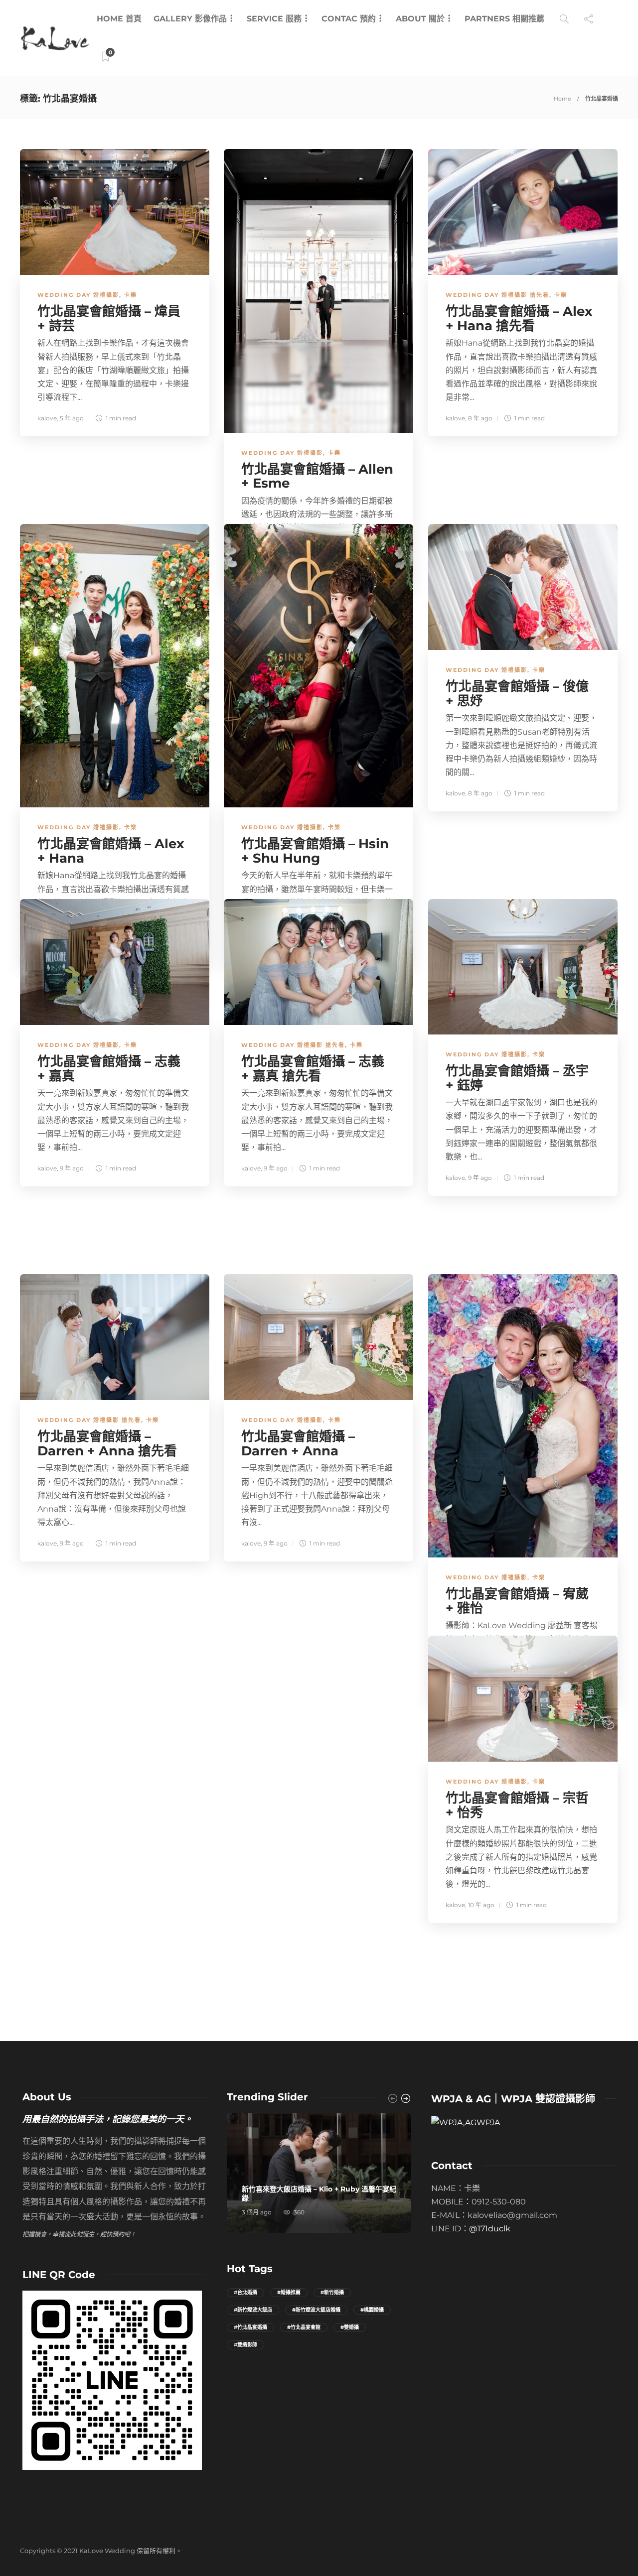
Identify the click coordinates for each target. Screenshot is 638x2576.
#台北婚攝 (245, 2292)
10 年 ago (481, 1905)
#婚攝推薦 (289, 2292)
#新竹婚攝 (332, 2292)
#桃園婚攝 (372, 2310)
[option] (319, 2173)
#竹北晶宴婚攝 (250, 2327)
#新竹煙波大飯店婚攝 (316, 2310)
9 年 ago (72, 1168)
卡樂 (131, 295)
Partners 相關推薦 (504, 19)
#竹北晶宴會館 (304, 2327)
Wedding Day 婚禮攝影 (78, 295)
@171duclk (490, 2229)
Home (562, 99)
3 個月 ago (257, 2212)
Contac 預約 (349, 19)
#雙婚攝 (350, 2327)
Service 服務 (274, 19)
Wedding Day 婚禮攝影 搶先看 (497, 295)
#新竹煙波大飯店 (253, 2310)
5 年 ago (72, 418)
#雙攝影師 (245, 2345)
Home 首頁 (119, 19)
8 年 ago (480, 418)
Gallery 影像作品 (190, 19)
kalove (47, 418)
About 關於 (420, 19)
